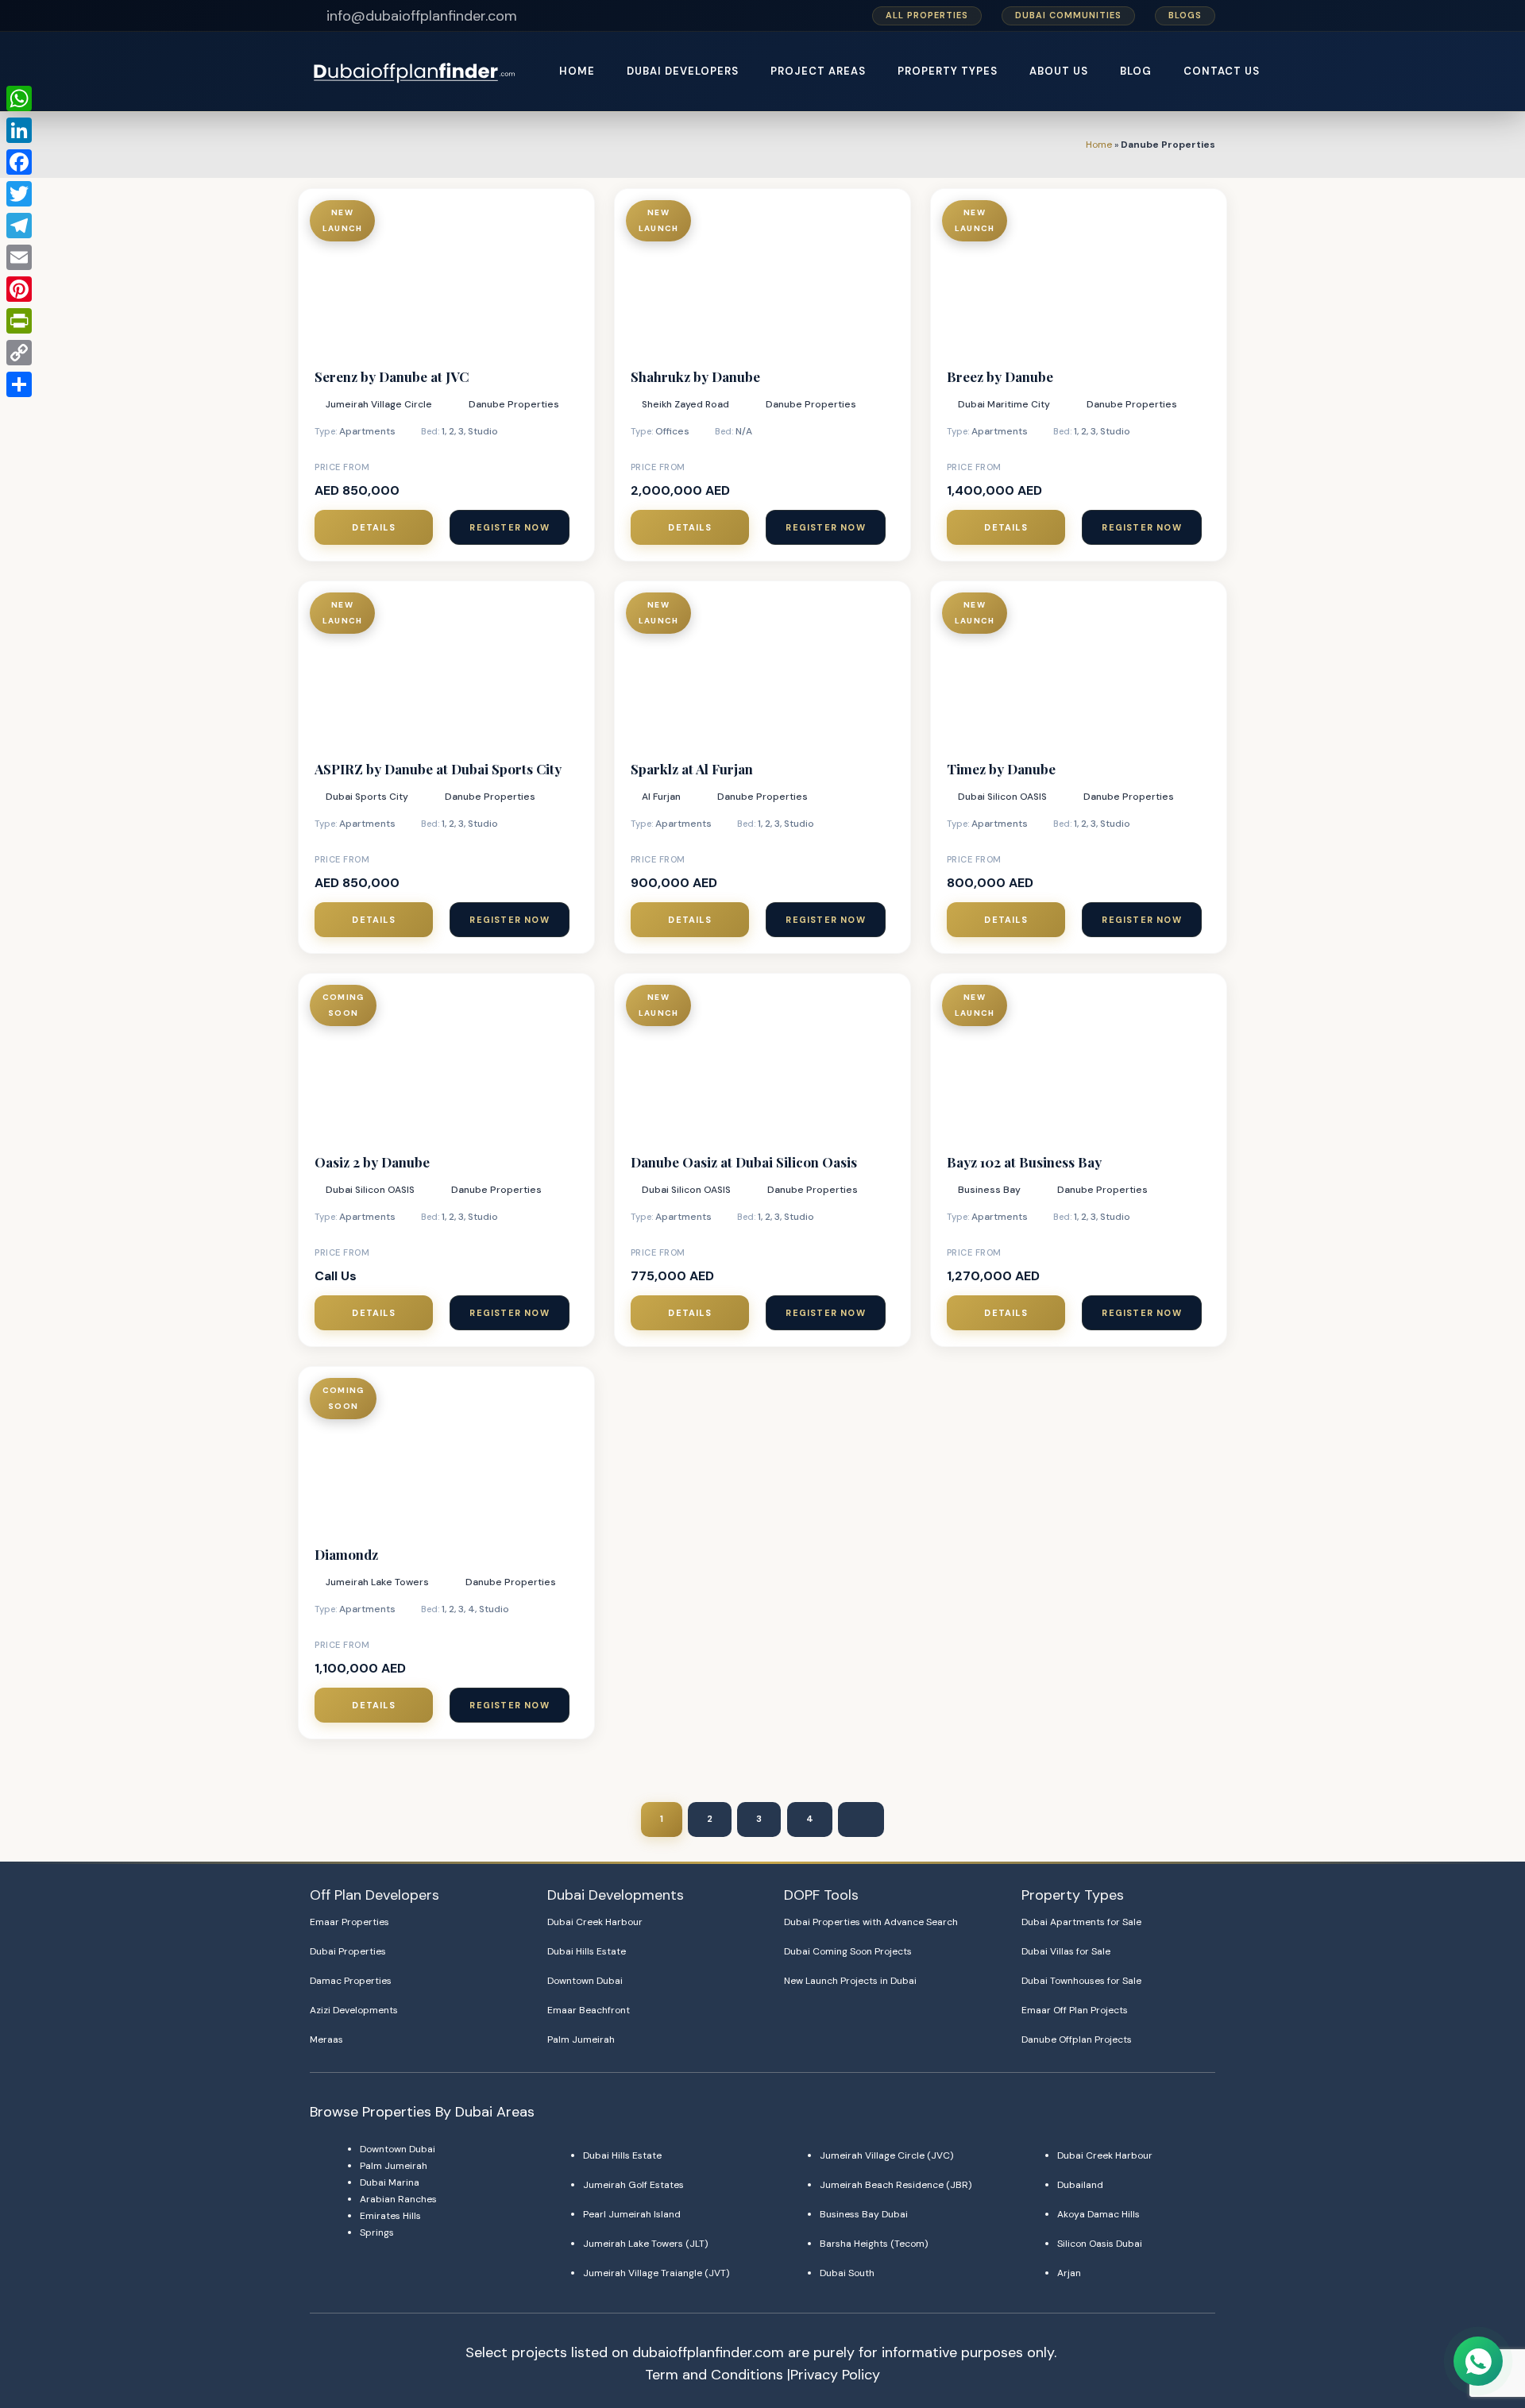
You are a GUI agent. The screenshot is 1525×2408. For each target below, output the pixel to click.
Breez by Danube (1000, 376)
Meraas (326, 2039)
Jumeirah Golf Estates (633, 2185)
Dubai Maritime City (1004, 404)
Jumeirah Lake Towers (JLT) (645, 2244)
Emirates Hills (390, 2216)
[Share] (19, 384)
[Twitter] (19, 194)
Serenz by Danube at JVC (392, 376)
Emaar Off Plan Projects (1075, 2010)
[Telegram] (19, 226)
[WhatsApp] (19, 98)
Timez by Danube (1001, 769)
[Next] (861, 1820)
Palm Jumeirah (581, 2039)
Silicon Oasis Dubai (1100, 2244)
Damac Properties (351, 1981)
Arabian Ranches (398, 2199)
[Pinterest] (19, 289)
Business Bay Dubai (864, 2214)
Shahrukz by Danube (695, 376)
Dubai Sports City (367, 797)
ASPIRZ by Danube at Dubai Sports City (438, 769)
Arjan (1069, 2273)
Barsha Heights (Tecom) (874, 2244)
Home (1099, 145)
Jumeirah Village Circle (379, 404)
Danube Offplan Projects (1077, 2039)
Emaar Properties (349, 1922)
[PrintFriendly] (19, 321)
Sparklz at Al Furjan (692, 769)
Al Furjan (661, 797)
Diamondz (346, 1554)
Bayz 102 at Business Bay (1024, 1162)
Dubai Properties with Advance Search (871, 1922)
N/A (744, 431)
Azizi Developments (354, 2010)
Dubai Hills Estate (587, 1951)
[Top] (1479, 2322)
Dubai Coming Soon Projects (848, 1951)
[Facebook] (19, 162)
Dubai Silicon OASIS (1002, 797)
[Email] (19, 257)
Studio (483, 431)
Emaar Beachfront (589, 2010)
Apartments (367, 431)
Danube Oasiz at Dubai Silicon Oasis (744, 1162)
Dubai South (847, 2273)
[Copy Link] (19, 353)
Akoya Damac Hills (1098, 2214)
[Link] (416, 72)
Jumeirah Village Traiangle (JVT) (656, 2273)
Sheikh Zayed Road (685, 404)
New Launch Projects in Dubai (850, 1981)
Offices (672, 431)
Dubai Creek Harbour (595, 1922)
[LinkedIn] (19, 130)
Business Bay (989, 1190)
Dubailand (1080, 2185)
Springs (377, 2232)
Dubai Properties (348, 1951)
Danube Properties (514, 404)
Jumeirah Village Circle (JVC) (886, 2155)
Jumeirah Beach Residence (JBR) (896, 2185)
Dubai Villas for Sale (1066, 1951)
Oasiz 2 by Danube (372, 1162)
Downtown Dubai (585, 1981)
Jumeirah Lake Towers (377, 1582)
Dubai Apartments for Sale (1081, 1922)
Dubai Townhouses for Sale (1081, 1981)
